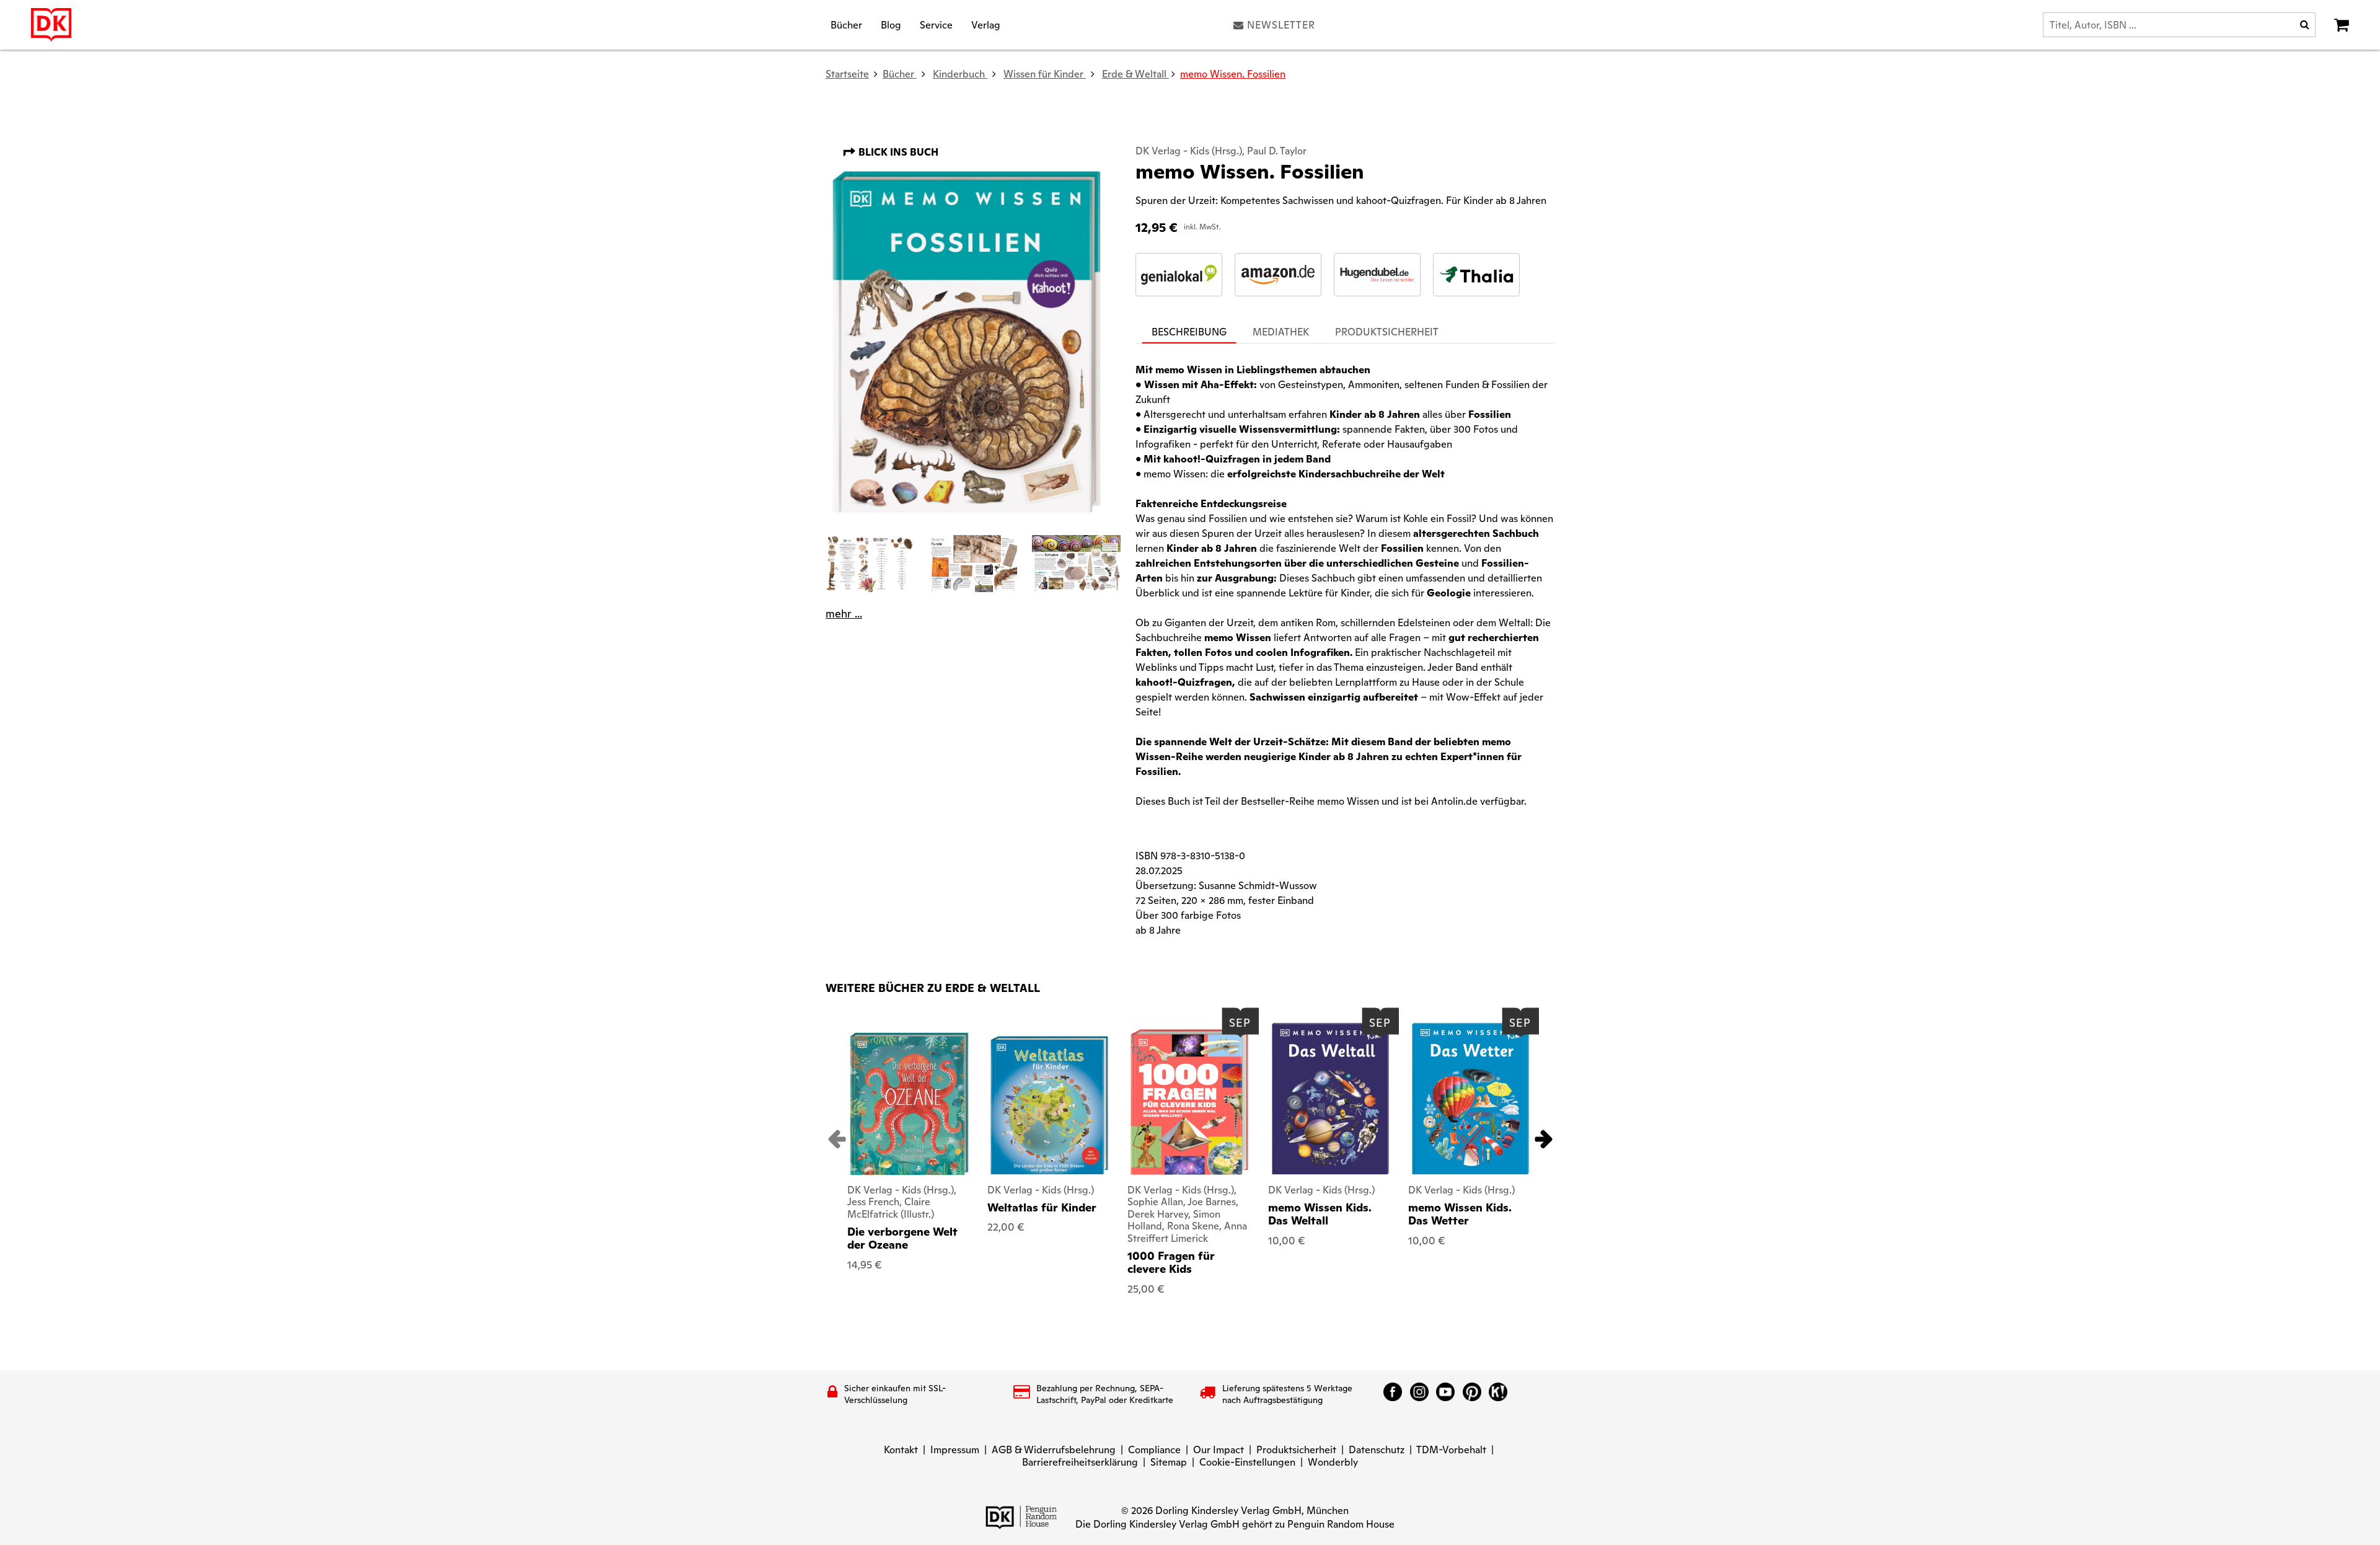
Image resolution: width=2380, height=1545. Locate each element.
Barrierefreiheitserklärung (1080, 1462)
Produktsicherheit (1296, 1450)
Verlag (986, 24)
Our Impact (1219, 1450)
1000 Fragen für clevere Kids (1171, 1263)
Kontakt (901, 1450)
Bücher (846, 24)
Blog (891, 24)
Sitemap (1169, 1462)
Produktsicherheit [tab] (1387, 332)
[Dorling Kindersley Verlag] (51, 25)
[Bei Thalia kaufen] (1476, 275)
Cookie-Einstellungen (1247, 1462)
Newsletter (1281, 25)
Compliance (1154, 1450)
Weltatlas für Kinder (1042, 1207)
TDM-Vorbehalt (1451, 1450)
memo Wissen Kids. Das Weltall (1320, 1214)
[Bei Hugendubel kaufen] (1377, 275)
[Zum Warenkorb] (2342, 25)
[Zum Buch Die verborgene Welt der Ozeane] (909, 1104)
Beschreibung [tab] (1189, 332)
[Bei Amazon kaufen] (1278, 275)
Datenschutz (1377, 1450)
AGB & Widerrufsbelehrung (1054, 1450)
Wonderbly (1333, 1462)
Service (936, 24)
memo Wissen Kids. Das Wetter (1460, 1214)
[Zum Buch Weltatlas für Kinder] (1049, 1105)
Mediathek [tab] (1281, 332)
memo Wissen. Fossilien (1233, 74)
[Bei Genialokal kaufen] (1179, 275)
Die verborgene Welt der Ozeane (902, 1238)
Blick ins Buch (897, 152)
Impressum (955, 1450)
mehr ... (844, 614)
